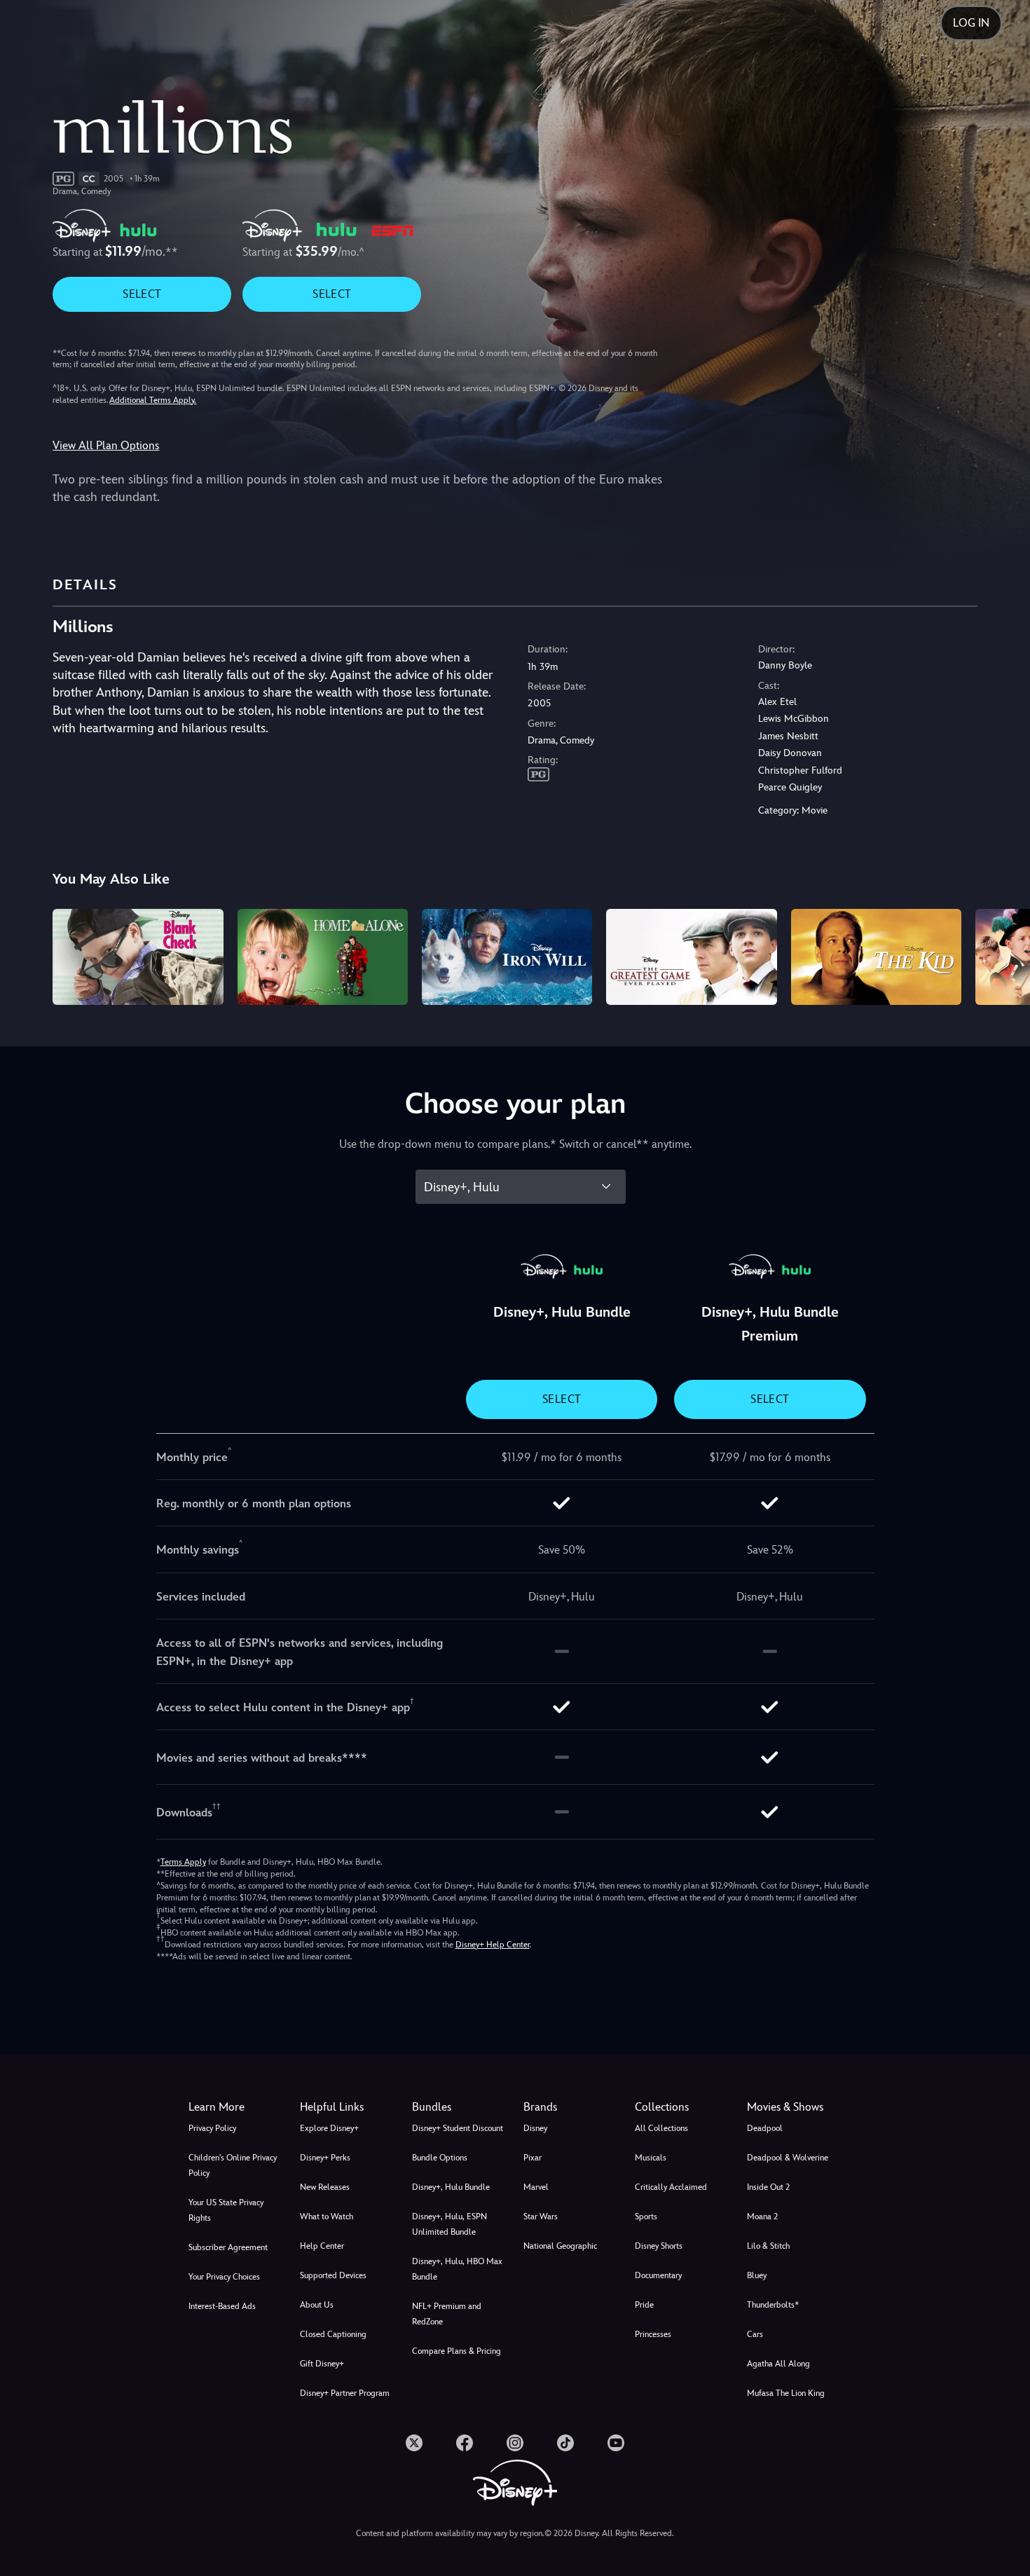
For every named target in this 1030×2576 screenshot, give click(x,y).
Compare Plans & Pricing (456, 2351)
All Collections (661, 2128)
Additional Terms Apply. (153, 400)
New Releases (325, 2187)
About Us (317, 2305)
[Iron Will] (507, 957)
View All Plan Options (106, 445)
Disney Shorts (659, 2246)
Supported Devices (333, 2275)
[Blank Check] (138, 957)
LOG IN (971, 23)
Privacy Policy (212, 2128)
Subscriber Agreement (228, 2247)
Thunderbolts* (773, 2305)
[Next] (1003, 955)
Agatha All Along (778, 2364)
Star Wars (541, 2217)
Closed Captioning (333, 2334)
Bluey (757, 2275)
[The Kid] (876, 957)
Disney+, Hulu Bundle (451, 2187)
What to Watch (327, 2217)
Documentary (658, 2275)
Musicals (651, 2158)
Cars (755, 2334)
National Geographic (560, 2246)
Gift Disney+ (322, 2364)
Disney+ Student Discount (458, 2128)
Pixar (533, 2158)
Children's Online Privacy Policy (233, 2165)
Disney (535, 2128)
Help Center (322, 2246)
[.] (414, 2443)
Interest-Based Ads (222, 2306)
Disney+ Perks (325, 2158)
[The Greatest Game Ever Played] (691, 957)
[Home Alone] (323, 957)
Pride (644, 2305)
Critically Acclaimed (671, 2187)
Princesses (653, 2334)
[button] (347, 2107)
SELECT (142, 294)
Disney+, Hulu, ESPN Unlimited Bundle (449, 2224)
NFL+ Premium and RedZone (447, 2314)
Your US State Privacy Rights (226, 2210)
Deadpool (765, 2128)
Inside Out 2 (768, 2187)
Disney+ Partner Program (345, 2393)
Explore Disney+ (329, 2128)
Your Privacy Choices (224, 2277)
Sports (646, 2217)
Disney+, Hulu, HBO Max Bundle (457, 2269)
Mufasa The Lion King (786, 2393)
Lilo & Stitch (768, 2246)
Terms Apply (183, 1862)
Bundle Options (440, 2158)
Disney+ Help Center (493, 1945)
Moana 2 (762, 2217)
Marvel (536, 2187)
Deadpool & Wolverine (788, 2158)
